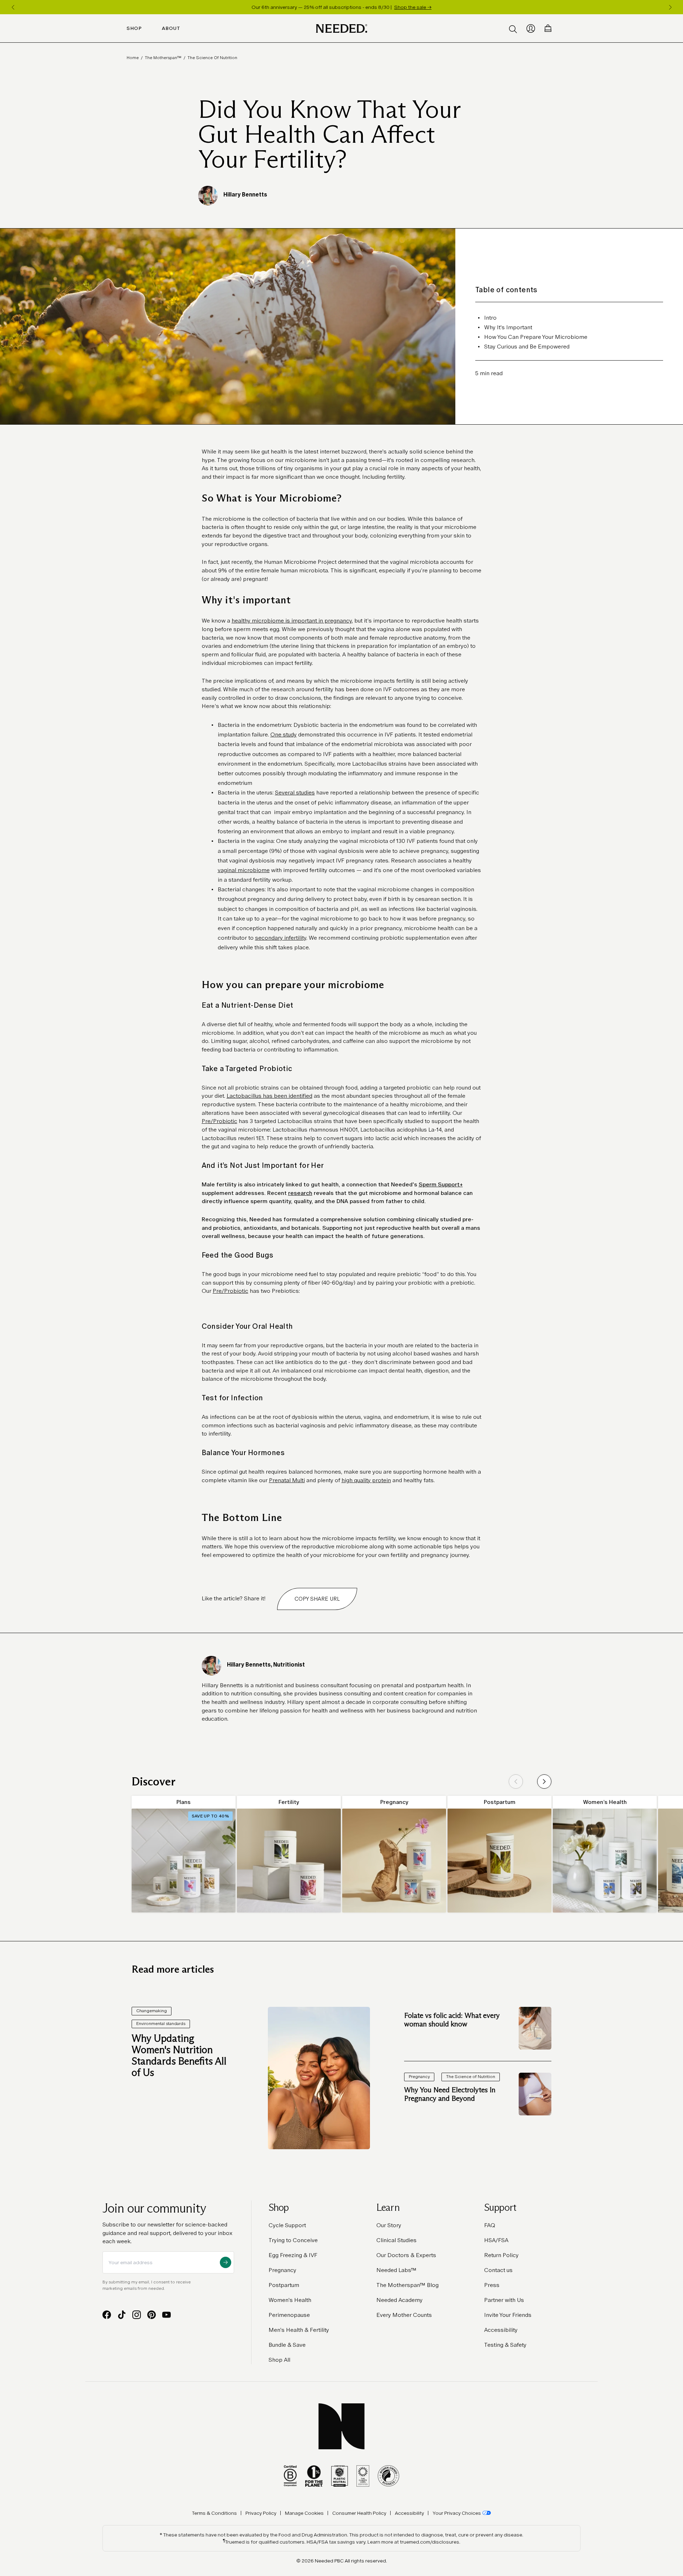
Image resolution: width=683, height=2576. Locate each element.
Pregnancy (282, 2270)
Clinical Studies (396, 2240)
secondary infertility (281, 938)
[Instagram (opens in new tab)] (137, 2315)
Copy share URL (317, 1599)
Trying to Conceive (293, 2240)
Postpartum (284, 2285)
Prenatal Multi (287, 1480)
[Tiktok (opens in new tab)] (122, 2315)
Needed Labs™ (396, 2270)
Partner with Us (504, 2300)
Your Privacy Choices (457, 2513)
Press (492, 2285)
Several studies (295, 793)
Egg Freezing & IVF (293, 2255)
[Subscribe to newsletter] (226, 2262)
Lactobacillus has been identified (269, 1096)
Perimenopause (289, 2315)
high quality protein (366, 1480)
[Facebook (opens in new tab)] (107, 2315)
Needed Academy (399, 2300)
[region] (341, 7)
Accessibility (501, 2330)
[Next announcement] (670, 7)
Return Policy (501, 2255)
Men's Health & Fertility (299, 2330)
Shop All (279, 2360)
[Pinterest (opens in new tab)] (152, 2315)
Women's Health (290, 2300)
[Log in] (531, 28)
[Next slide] (544, 1782)
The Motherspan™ (163, 58)
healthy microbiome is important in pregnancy (292, 621)
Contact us (498, 2270)
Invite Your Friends (508, 2315)
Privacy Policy (261, 2513)
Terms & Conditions (215, 2513)
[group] (184, 1854)
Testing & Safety (505, 2345)
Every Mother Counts (404, 2315)
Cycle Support (287, 2225)
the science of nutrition (212, 58)
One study (284, 734)
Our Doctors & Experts (406, 2255)
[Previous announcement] (13, 7)
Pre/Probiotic (219, 1121)
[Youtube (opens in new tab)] (166, 2315)
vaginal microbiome (244, 870)
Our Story (389, 2225)
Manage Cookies (304, 2513)
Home (133, 58)
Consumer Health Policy (359, 2513)
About (171, 28)
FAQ (490, 2225)
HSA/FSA (496, 2240)
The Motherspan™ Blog (407, 2285)
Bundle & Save (287, 2345)
